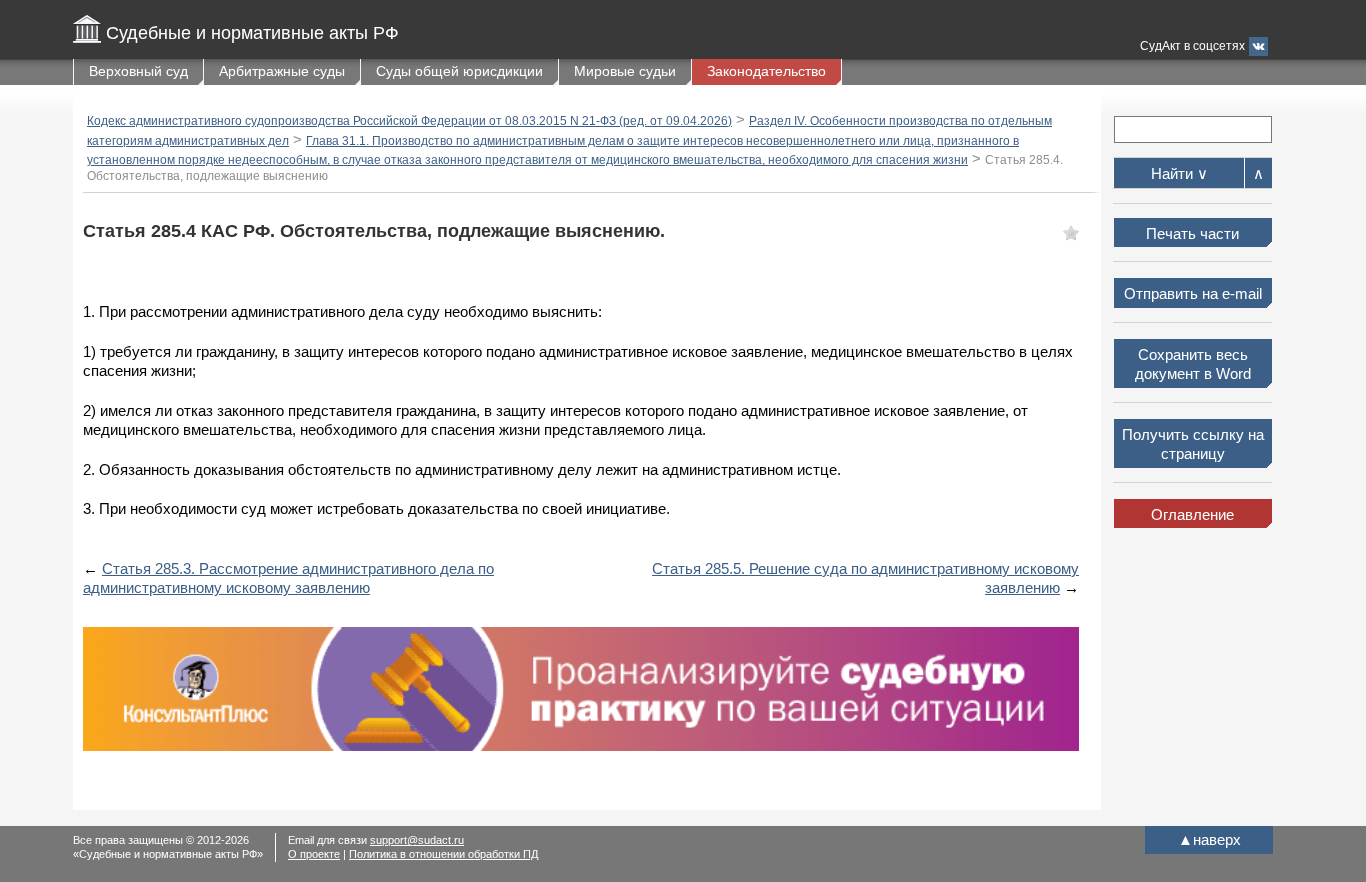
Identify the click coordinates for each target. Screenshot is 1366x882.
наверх (1209, 839)
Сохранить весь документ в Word (1193, 364)
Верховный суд (138, 71)
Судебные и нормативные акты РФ (252, 33)
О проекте (314, 854)
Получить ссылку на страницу (1193, 444)
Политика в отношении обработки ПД (443, 854)
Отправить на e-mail (1193, 293)
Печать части (1192, 233)
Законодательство (766, 71)
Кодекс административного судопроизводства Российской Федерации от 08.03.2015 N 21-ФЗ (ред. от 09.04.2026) (409, 121)
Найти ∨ (1179, 173)
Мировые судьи (625, 71)
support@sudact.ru (417, 840)
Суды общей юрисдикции (459, 71)
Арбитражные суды (282, 71)
